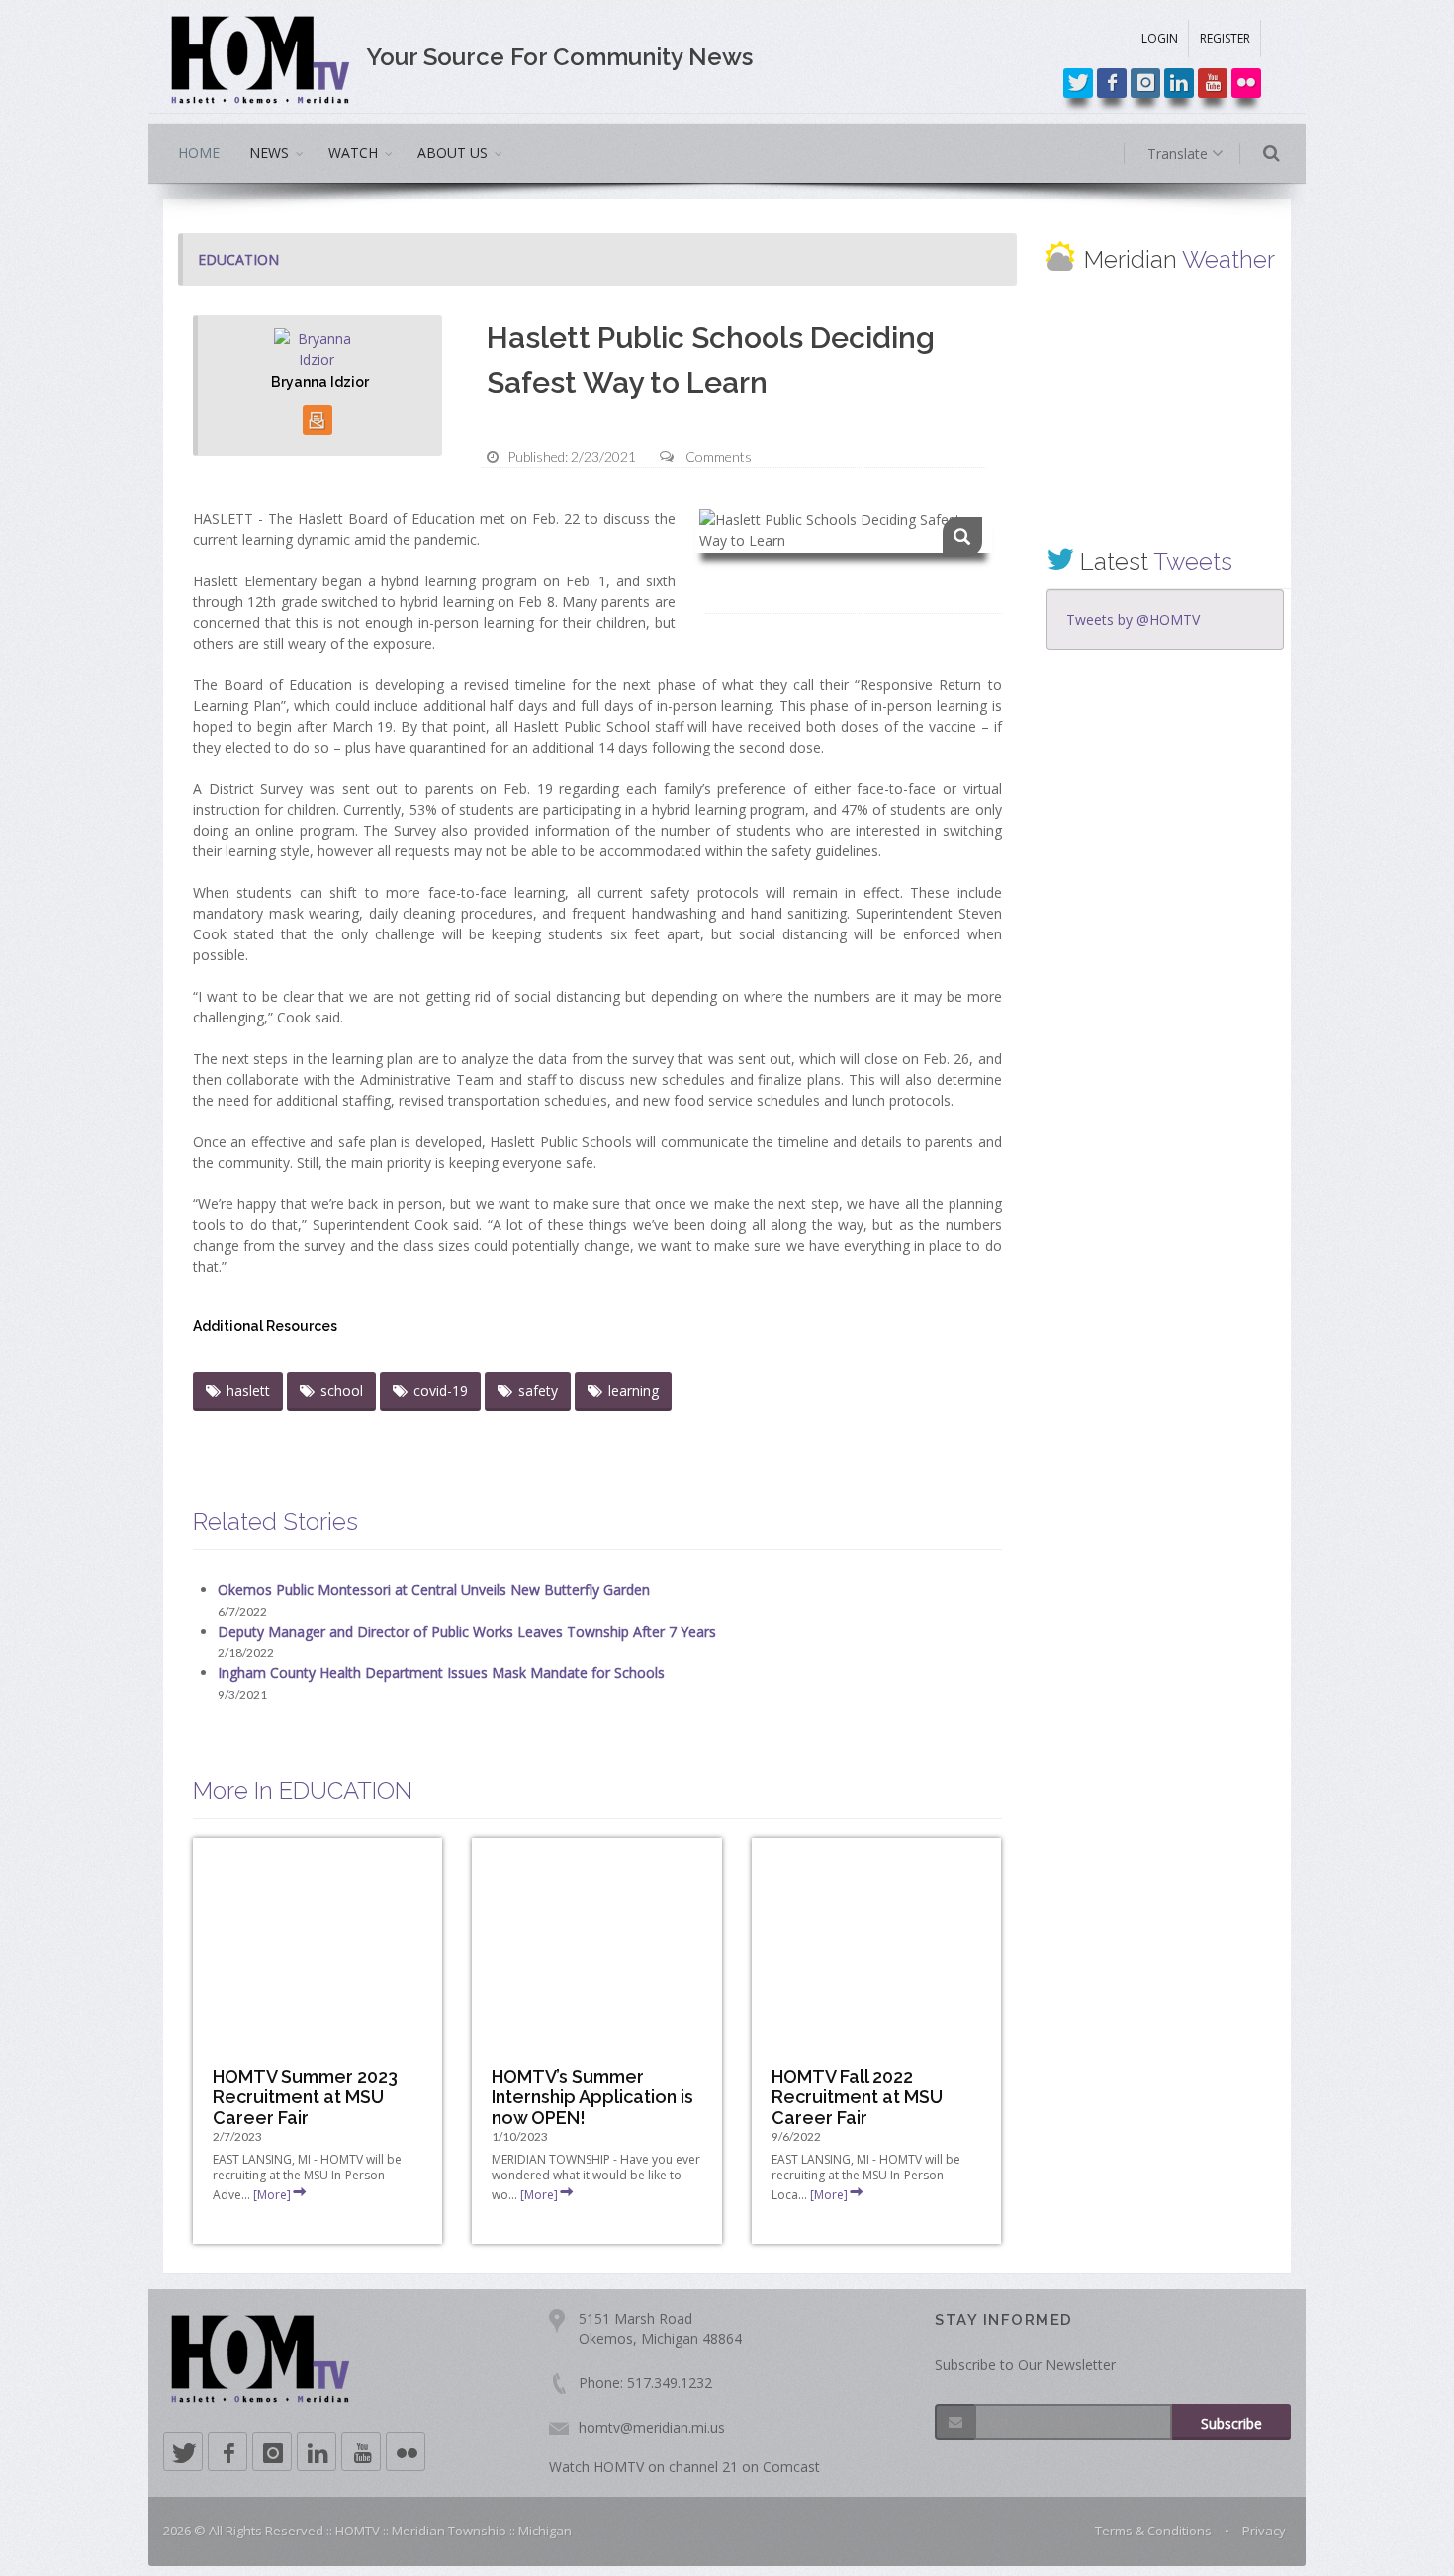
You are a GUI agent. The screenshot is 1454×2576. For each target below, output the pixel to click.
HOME (199, 153)
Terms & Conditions (1153, 2531)
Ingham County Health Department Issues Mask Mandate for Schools (441, 1673)
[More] (272, 2195)
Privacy (1264, 2531)
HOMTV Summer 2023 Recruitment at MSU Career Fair (305, 2097)
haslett (248, 1391)
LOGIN (1160, 38)
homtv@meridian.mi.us (652, 2427)
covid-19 (441, 1391)
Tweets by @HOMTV (1133, 620)
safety (538, 1391)
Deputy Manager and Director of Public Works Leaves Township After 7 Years (467, 1631)
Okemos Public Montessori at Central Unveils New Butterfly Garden (434, 1590)
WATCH (353, 153)
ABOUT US (453, 153)
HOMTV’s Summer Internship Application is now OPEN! (592, 2097)
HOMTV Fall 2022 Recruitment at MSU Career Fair (857, 2097)
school (342, 1391)
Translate (1180, 154)
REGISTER (1225, 38)
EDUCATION (238, 260)
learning (634, 1391)
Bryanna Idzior (320, 382)
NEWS (269, 153)
